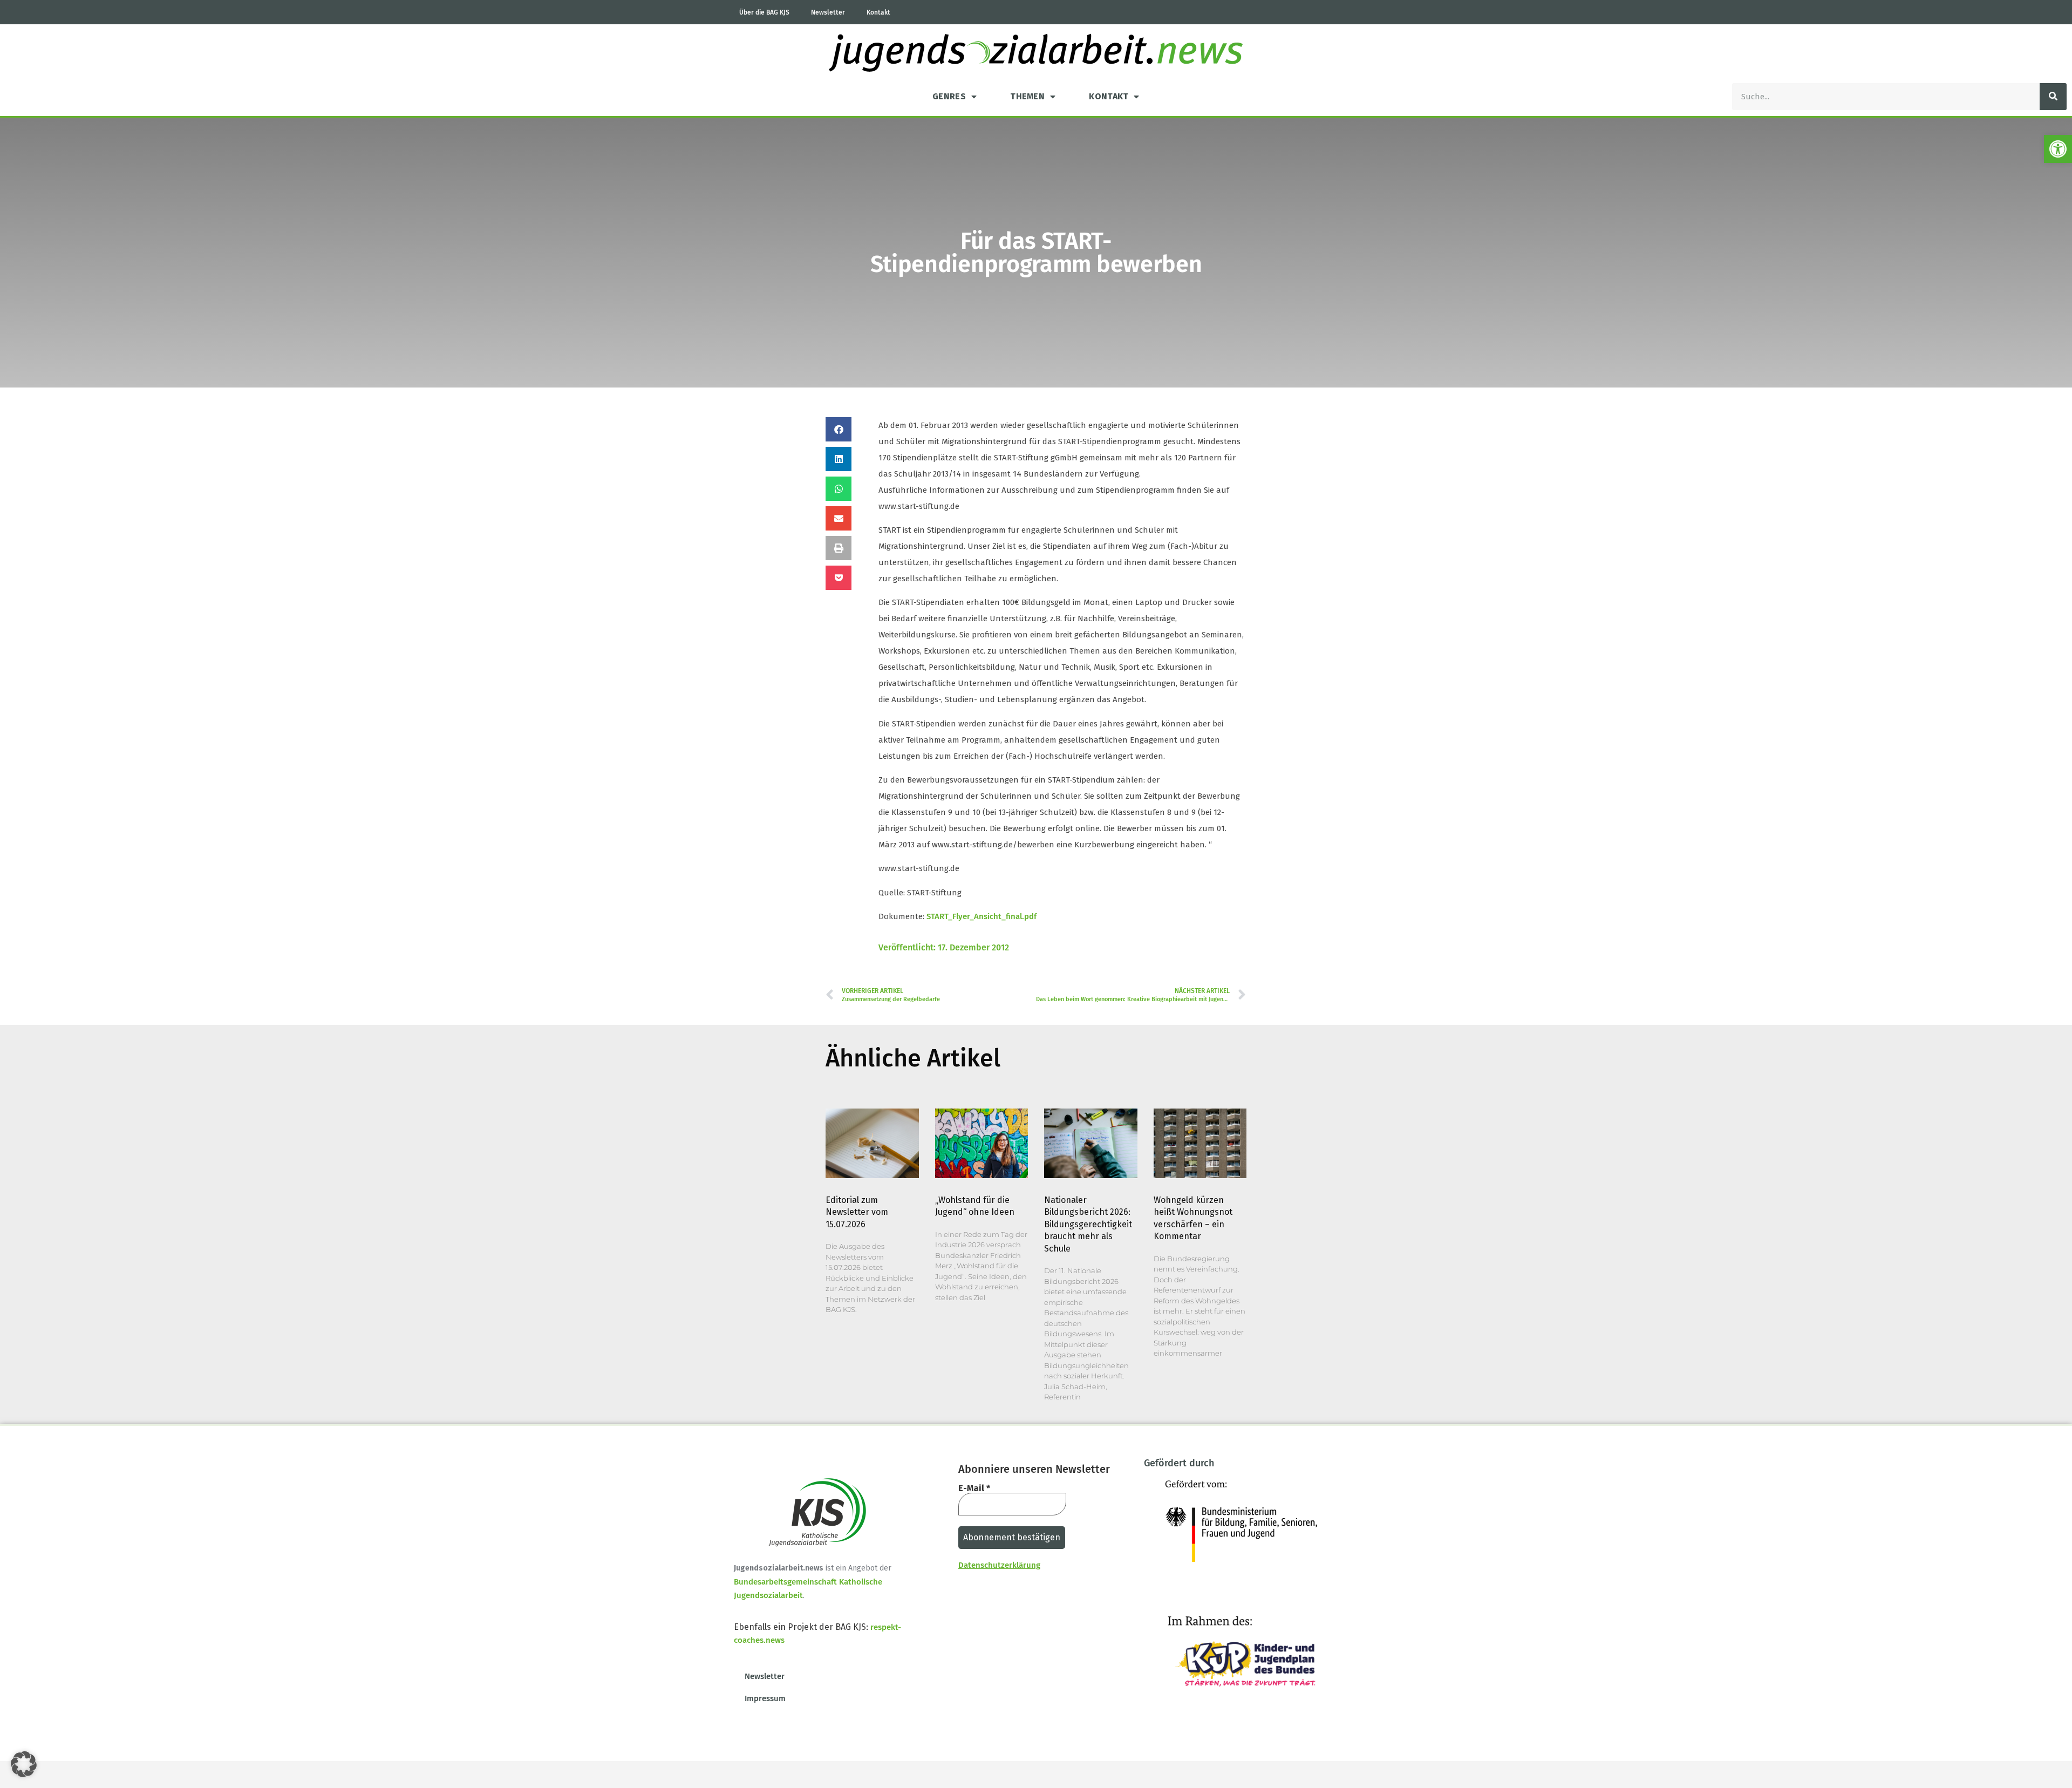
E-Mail (974, 1488)
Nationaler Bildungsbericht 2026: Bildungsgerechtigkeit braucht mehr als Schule (1088, 1224)
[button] (2058, 149)
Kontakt (878, 12)
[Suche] (2053, 97)
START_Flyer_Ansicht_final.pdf (982, 916)
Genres (949, 96)
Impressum (765, 1698)
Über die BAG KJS (764, 12)
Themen (1027, 96)
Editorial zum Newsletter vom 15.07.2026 (857, 1212)
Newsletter (828, 12)
